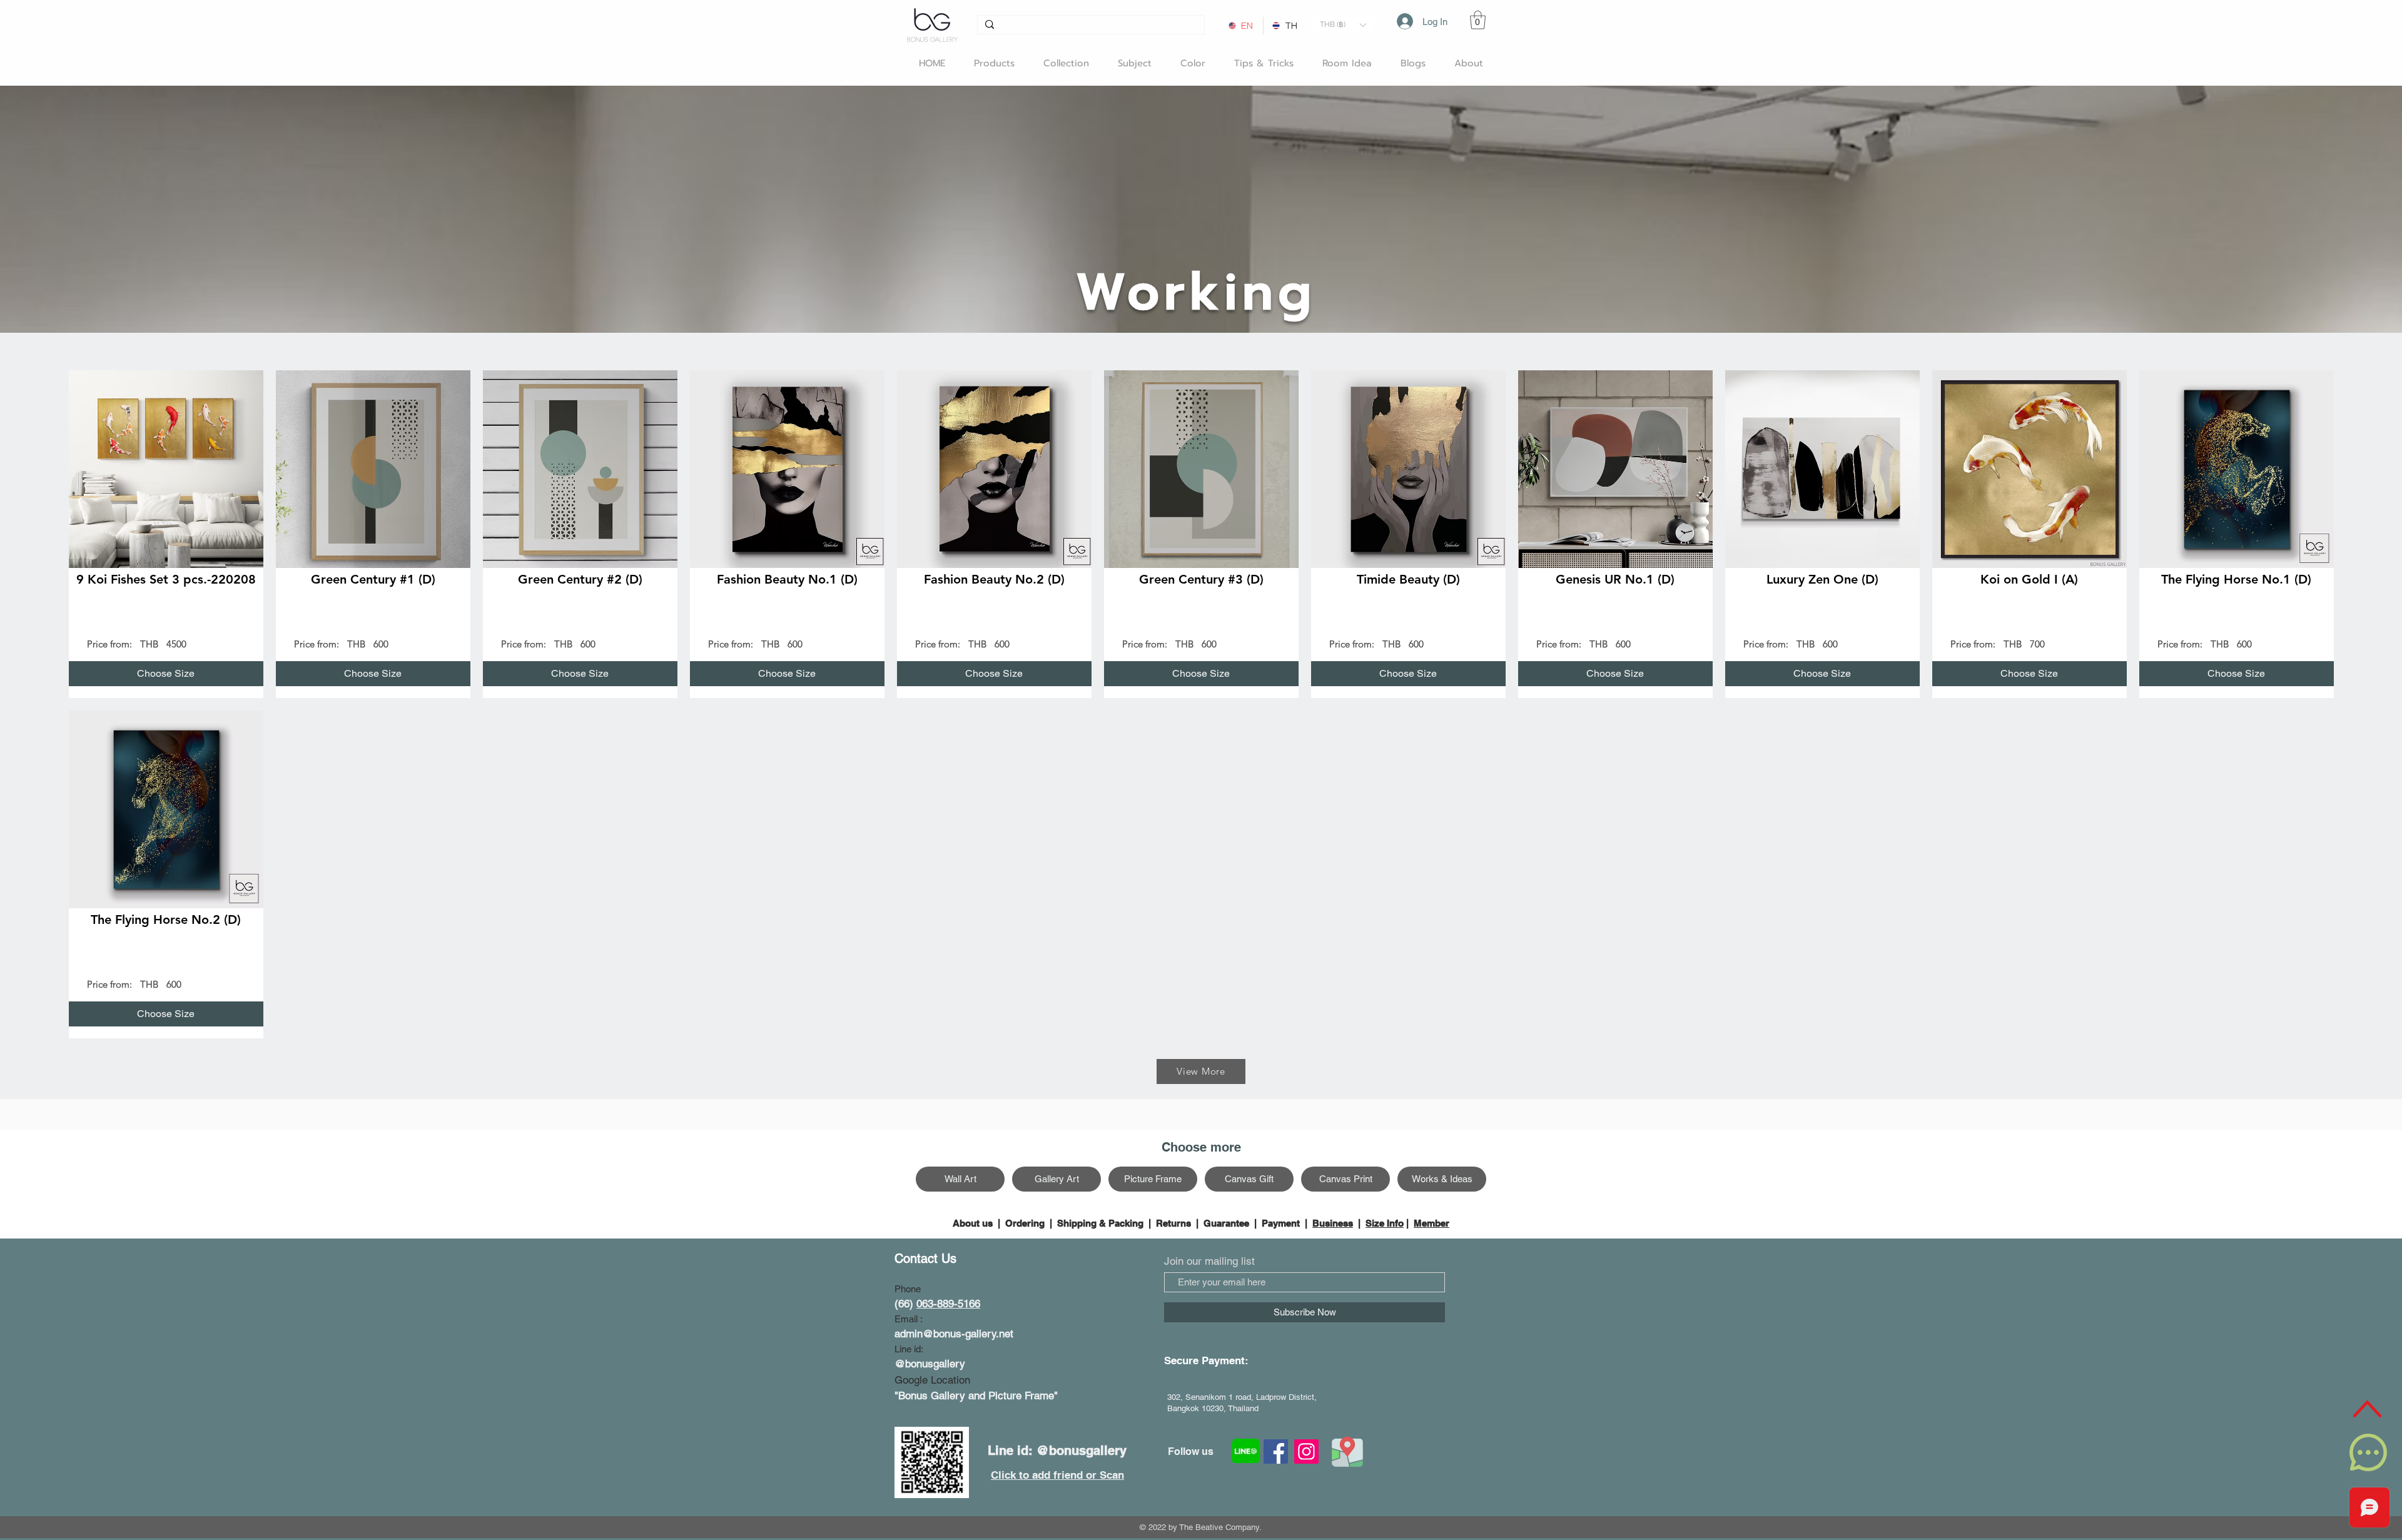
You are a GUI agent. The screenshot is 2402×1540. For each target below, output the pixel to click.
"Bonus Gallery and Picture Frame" (976, 1396)
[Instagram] (1306, 1451)
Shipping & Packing (1100, 1223)
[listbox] (1343, 25)
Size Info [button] (1385, 1223)
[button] (1343, 25)
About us (974, 1223)
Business (1333, 1223)
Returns (1173, 1223)
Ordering (1025, 1223)
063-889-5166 (948, 1304)
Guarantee (1226, 1223)
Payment (1281, 1223)
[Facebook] (1276, 1451)
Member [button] (1432, 1223)
